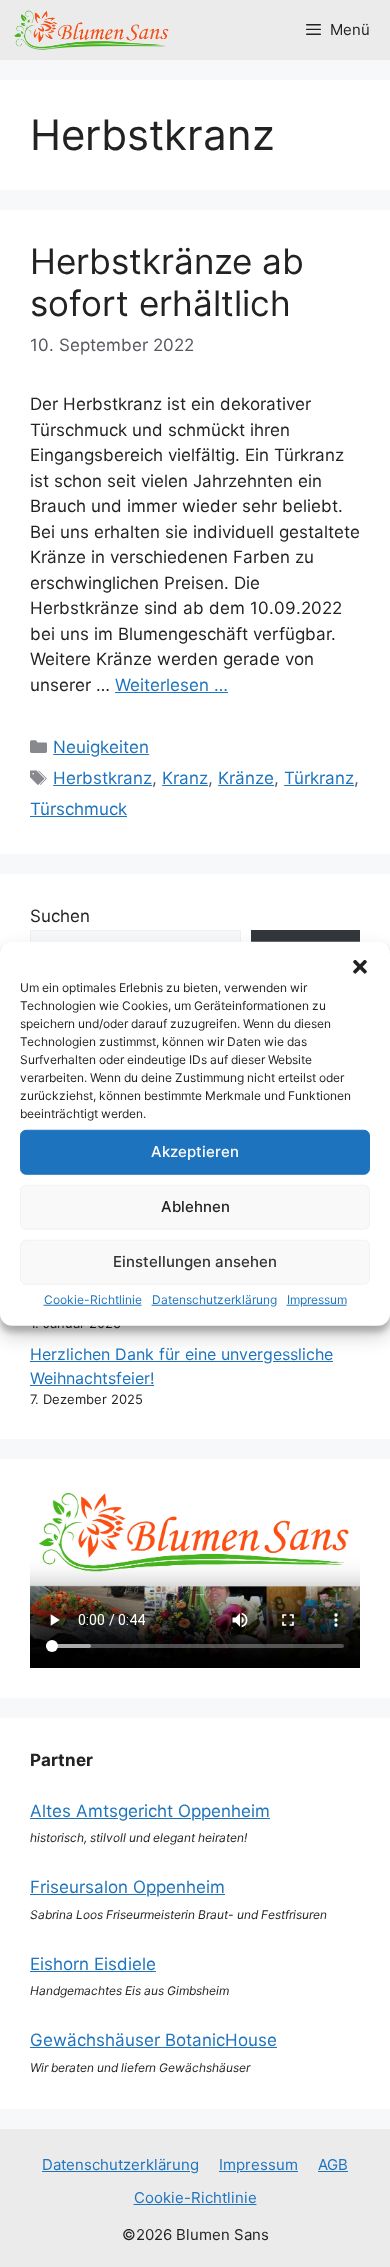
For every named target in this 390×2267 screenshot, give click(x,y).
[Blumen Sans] (92, 30)
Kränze (246, 778)
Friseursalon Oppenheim (127, 1887)
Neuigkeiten (101, 747)
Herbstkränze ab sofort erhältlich (167, 282)
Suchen (60, 916)
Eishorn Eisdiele (93, 1964)
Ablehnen (195, 1206)
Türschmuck (78, 809)
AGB (333, 2164)
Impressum (317, 1298)
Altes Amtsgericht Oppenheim (150, 1811)
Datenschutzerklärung (214, 1298)
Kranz (185, 778)
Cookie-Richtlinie (93, 1298)
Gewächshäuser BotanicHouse (153, 2040)
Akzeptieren (195, 1151)
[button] (360, 966)
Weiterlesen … (171, 685)
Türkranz (319, 778)
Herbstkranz (102, 778)
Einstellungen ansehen (195, 1261)
